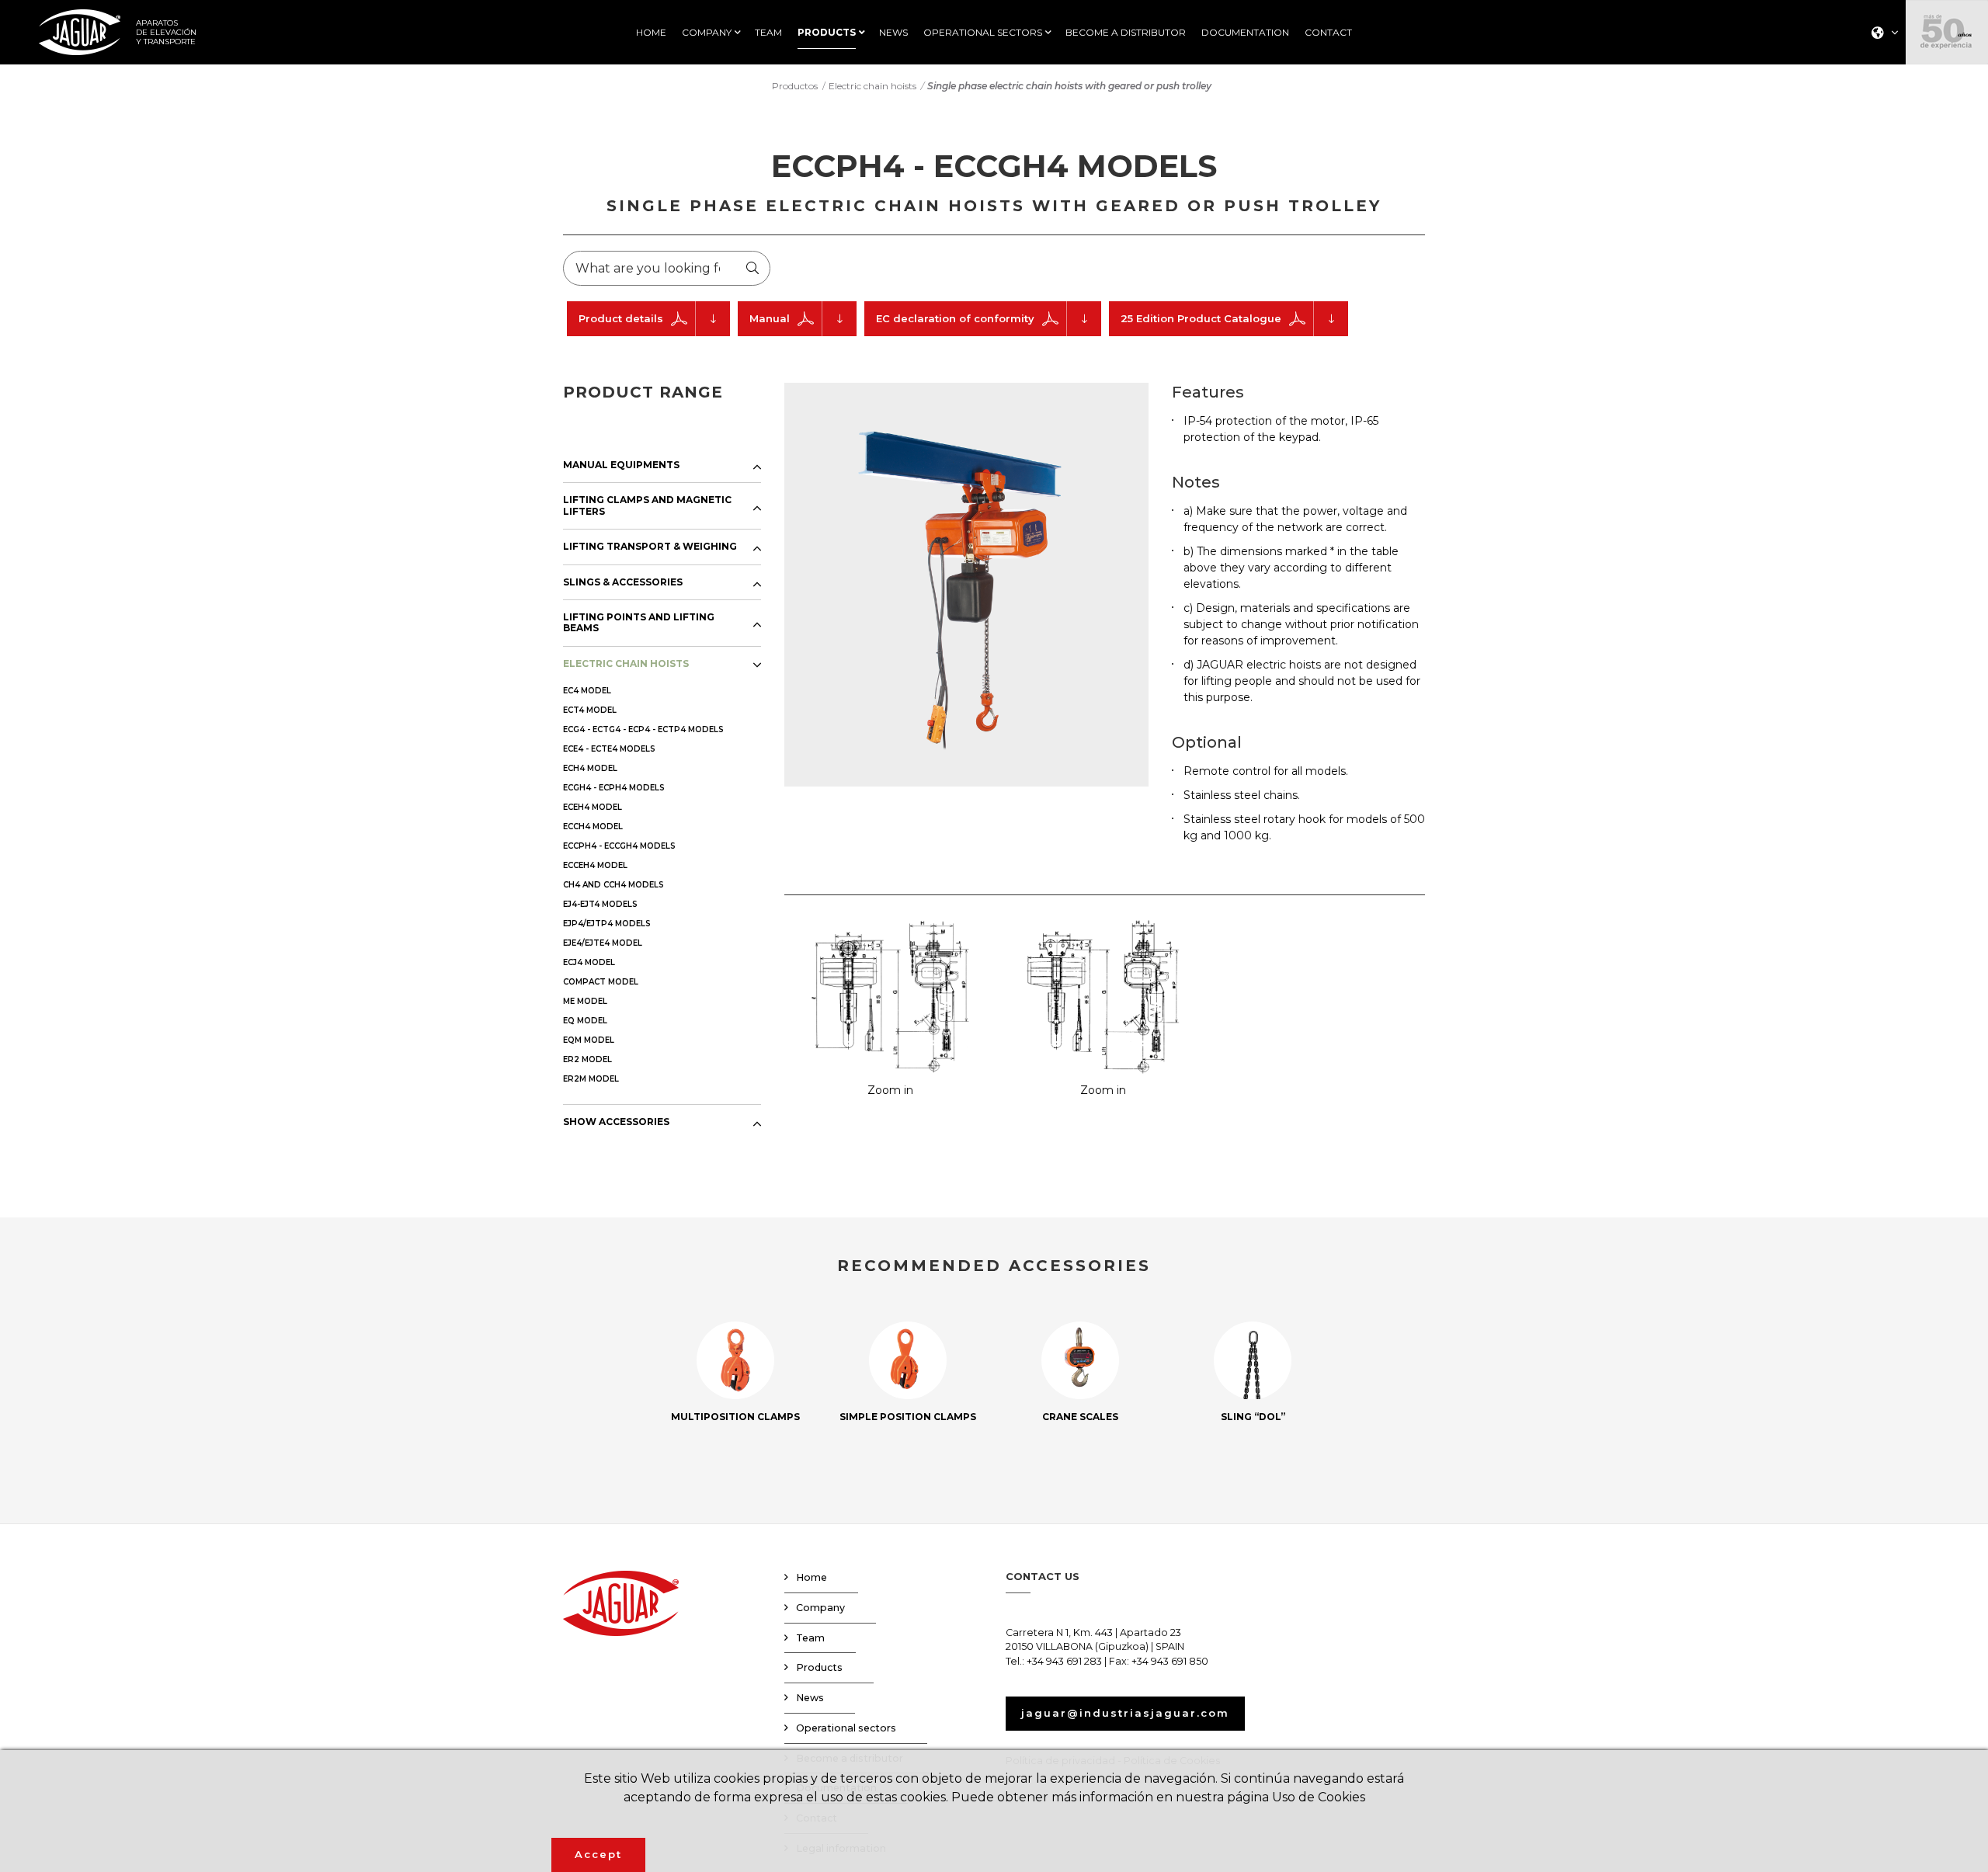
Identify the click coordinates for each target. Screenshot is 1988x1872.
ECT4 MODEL (590, 710)
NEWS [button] (893, 33)
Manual (770, 318)
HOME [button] (651, 33)
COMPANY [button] (707, 33)
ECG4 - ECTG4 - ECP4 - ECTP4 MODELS (643, 729)
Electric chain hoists (872, 86)
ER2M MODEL (591, 1079)
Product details (621, 318)
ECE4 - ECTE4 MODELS (609, 749)
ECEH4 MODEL (593, 807)
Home (812, 1577)
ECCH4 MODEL (593, 827)
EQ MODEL (585, 1021)
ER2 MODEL (587, 1059)
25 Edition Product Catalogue (1201, 318)
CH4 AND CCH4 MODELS (613, 885)
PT (1880, 120)
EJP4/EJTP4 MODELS (607, 924)
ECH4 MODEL (590, 768)
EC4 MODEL (587, 691)
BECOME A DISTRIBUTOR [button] (1126, 33)
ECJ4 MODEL (589, 962)
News (810, 1698)
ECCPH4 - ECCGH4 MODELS (619, 846)
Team (810, 1638)
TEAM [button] (768, 33)
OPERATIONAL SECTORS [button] (983, 33)
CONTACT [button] (1328, 33)
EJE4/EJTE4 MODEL (603, 943)
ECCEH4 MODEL (595, 865)
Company (820, 1608)
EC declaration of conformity (955, 318)
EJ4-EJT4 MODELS (600, 904)
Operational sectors (846, 1728)
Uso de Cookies (1319, 1797)
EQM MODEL (589, 1040)
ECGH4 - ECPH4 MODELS (614, 788)
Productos (795, 86)
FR (1880, 100)
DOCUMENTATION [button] (1245, 33)
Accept (598, 1854)
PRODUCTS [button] (827, 33)
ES (1880, 59)
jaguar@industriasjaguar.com (1125, 1713)
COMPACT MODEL (601, 982)
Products (819, 1667)
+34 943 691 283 (1064, 1661)
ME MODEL (585, 1001)
